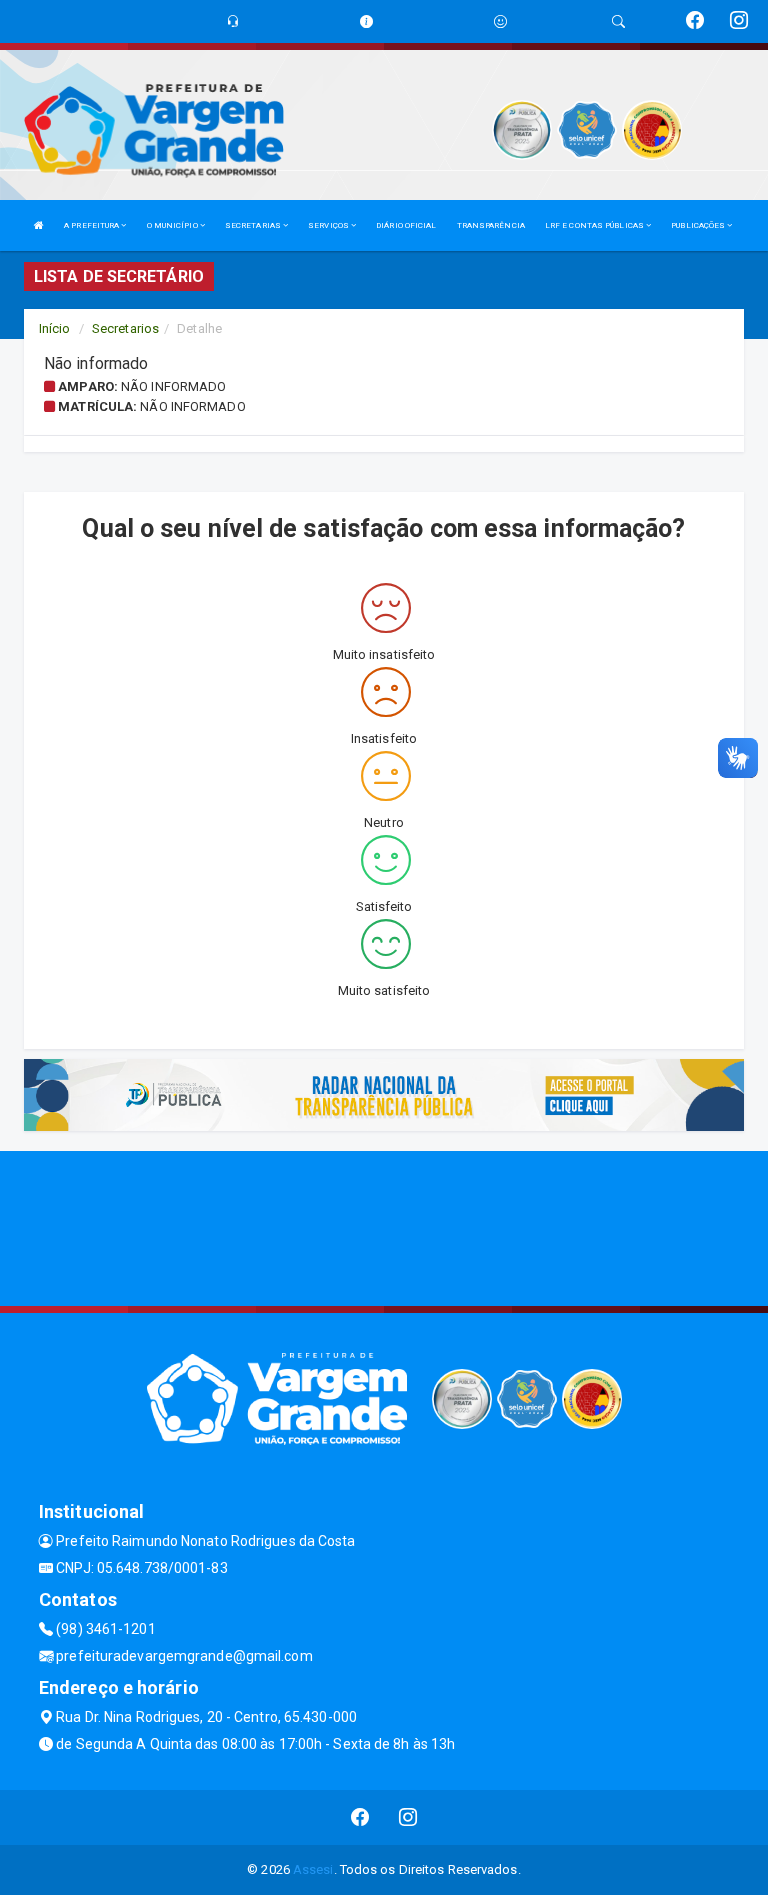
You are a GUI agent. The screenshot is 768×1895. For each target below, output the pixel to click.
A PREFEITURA (92, 225)
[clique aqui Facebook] (360, 1817)
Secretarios (125, 328)
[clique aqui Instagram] (408, 1817)
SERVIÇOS (329, 225)
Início (55, 328)
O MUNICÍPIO (173, 225)
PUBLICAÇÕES (699, 225)
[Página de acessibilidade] (500, 21)
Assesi (313, 1869)
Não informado (173, 386)
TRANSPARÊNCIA (491, 225)
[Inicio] (39, 225)
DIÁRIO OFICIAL (406, 225)
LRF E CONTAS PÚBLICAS (595, 225)
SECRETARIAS (254, 225)
